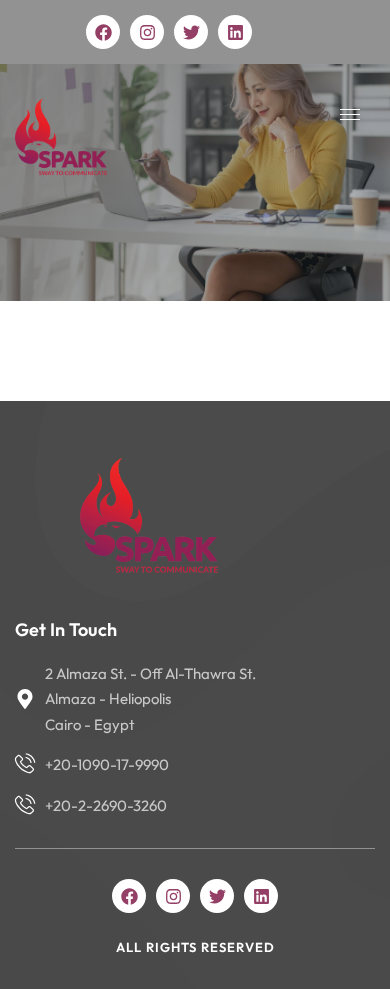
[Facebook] (103, 32)
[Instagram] (147, 32)
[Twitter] (191, 32)
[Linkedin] (235, 32)
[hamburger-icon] (350, 114)
